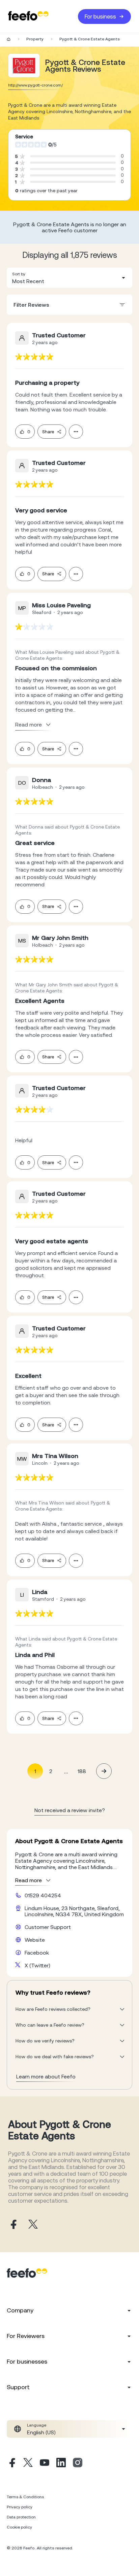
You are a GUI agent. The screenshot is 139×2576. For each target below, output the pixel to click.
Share (48, 432)
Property (35, 39)
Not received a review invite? (70, 1810)
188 (82, 1771)
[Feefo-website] (28, 16)
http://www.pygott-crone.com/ (35, 85)
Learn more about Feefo (46, 2076)
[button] (69, 278)
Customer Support (48, 1927)
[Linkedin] (61, 2464)
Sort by (19, 274)
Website (35, 1940)
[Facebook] (11, 2464)
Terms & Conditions (25, 2497)
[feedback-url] (34, 357)
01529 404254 (43, 1895)
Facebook (37, 1953)
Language (37, 2425)
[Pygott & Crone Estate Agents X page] (33, 2225)
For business (100, 16)
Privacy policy (20, 2507)
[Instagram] (78, 2464)
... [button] (66, 1771)
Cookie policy (19, 2527)
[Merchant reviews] (24, 65)
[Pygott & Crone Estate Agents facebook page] (13, 2225)
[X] (28, 2464)
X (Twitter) (37, 1965)
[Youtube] (45, 2464)
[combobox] (69, 278)
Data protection (21, 2517)
